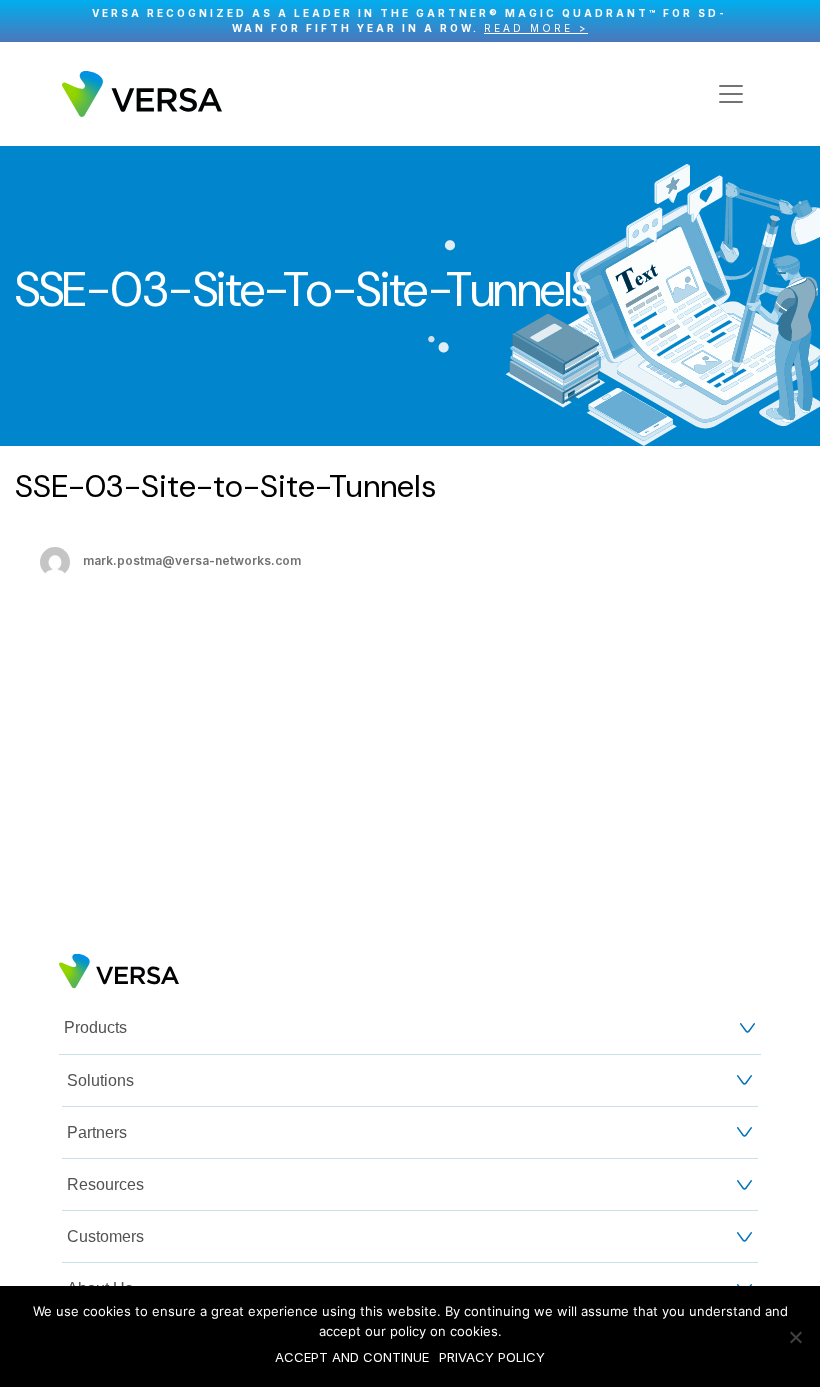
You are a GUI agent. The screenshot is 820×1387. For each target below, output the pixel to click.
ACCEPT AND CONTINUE (352, 1357)
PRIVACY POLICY (492, 1357)
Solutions (100, 1080)
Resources (105, 1184)
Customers (105, 1236)
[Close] (794, 21)
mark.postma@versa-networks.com (192, 560)
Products (95, 1027)
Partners (97, 1132)
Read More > (536, 28)
